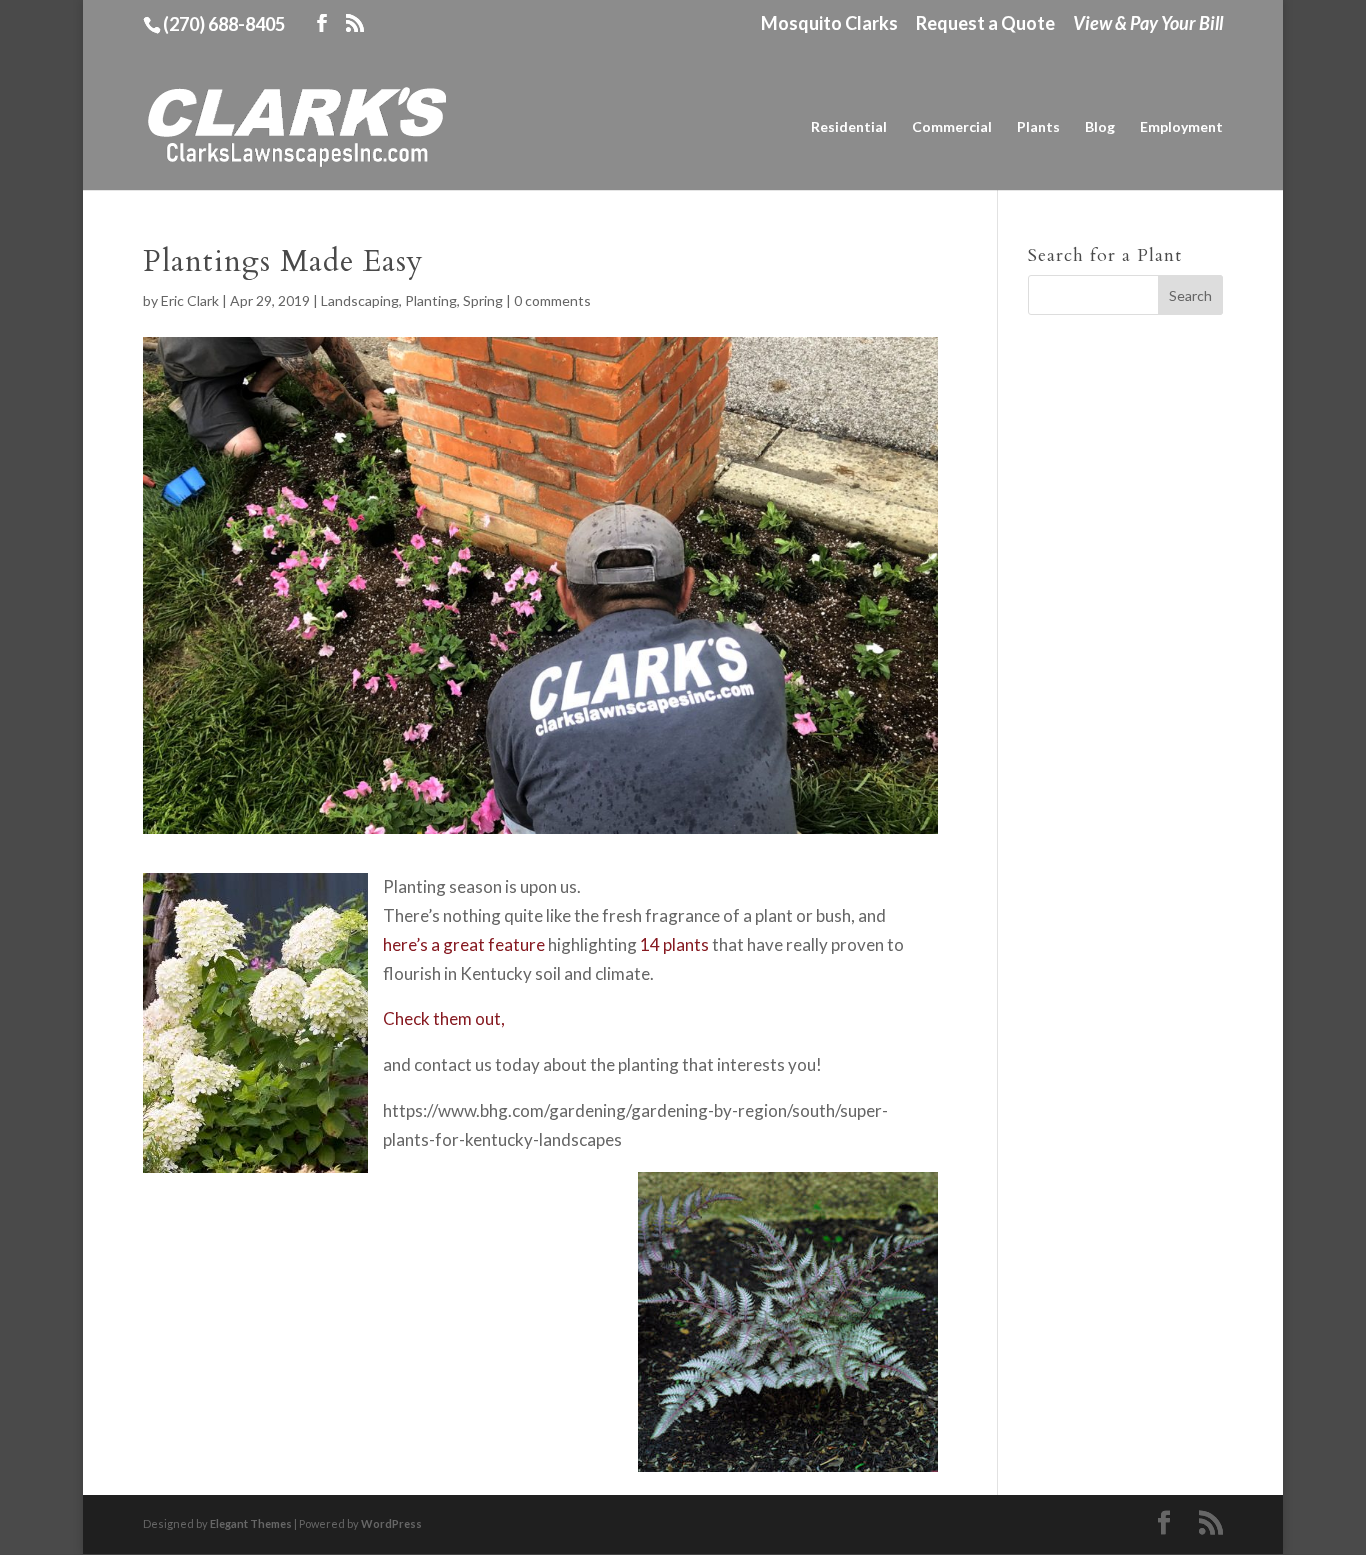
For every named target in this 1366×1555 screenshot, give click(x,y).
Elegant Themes (251, 1523)
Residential (849, 127)
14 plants (674, 944)
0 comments (552, 300)
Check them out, (444, 1018)
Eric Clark (190, 300)
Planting (431, 300)
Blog (1100, 127)
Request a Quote (985, 24)
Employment (1181, 127)
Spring (483, 300)
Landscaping (360, 300)
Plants (1038, 127)
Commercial (952, 127)
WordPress (391, 1523)
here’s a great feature (464, 944)
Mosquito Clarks (829, 24)
